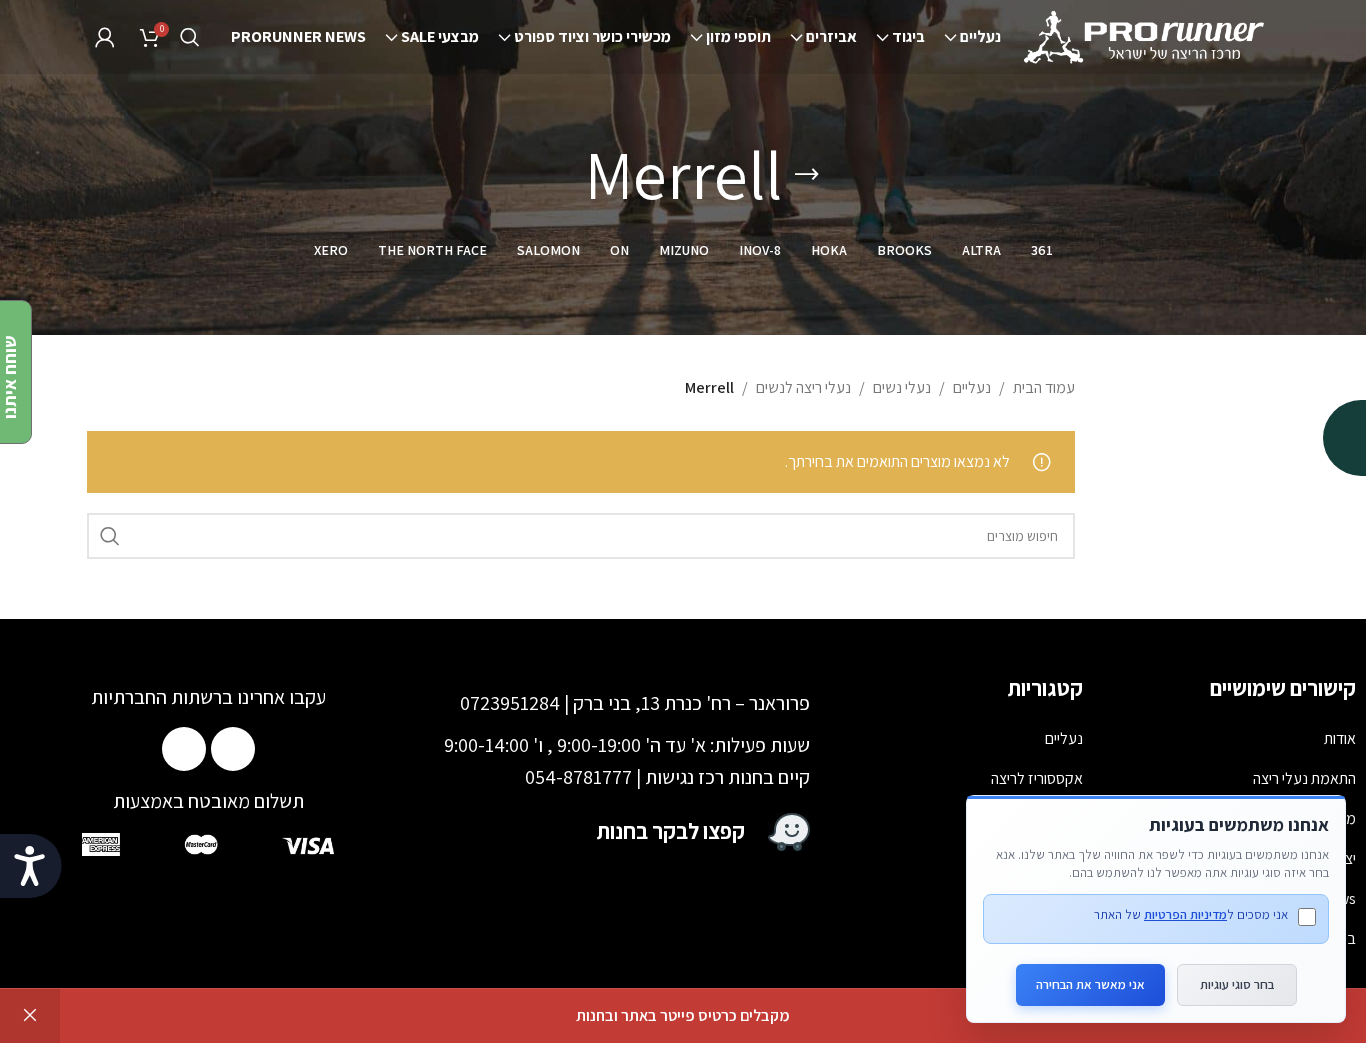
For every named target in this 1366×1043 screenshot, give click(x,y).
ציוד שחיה (1055, 898)
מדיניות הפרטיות (1185, 914)
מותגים (1063, 938)
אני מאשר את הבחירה (1090, 984)
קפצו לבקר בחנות (671, 831)
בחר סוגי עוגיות (1237, 984)
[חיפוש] (190, 37)
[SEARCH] (110, 536)
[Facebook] (233, 749)
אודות (1340, 738)
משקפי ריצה (1047, 858)
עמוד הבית (1044, 387)
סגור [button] (30, 1016)
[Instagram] (184, 749)
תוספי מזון (1054, 818)
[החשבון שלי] (105, 37)
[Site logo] (1146, 35)
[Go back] (807, 175)
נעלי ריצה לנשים (803, 387)
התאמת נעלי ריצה (1304, 778)
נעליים (972, 387)
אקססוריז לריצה (1037, 778)
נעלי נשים (902, 387)
